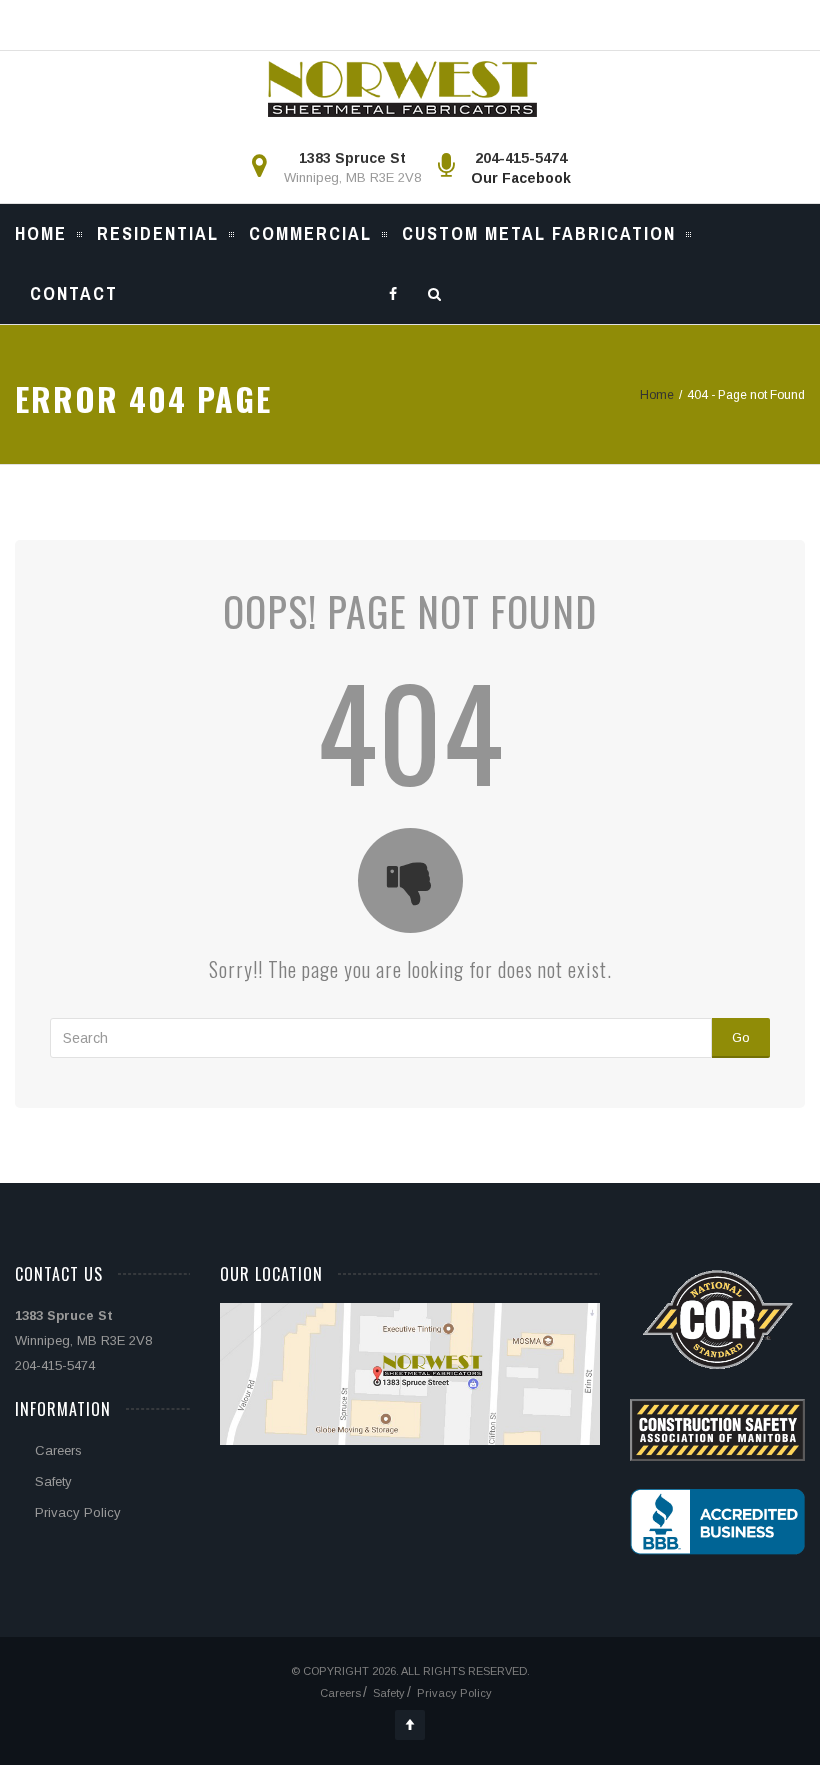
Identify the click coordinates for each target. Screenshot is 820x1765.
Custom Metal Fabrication (539, 233)
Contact (74, 293)
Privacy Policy (78, 1512)
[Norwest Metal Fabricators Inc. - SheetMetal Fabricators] (402, 89)
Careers (58, 1450)
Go (741, 1037)
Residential (158, 233)
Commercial (310, 233)
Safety (53, 1481)
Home (41, 233)
